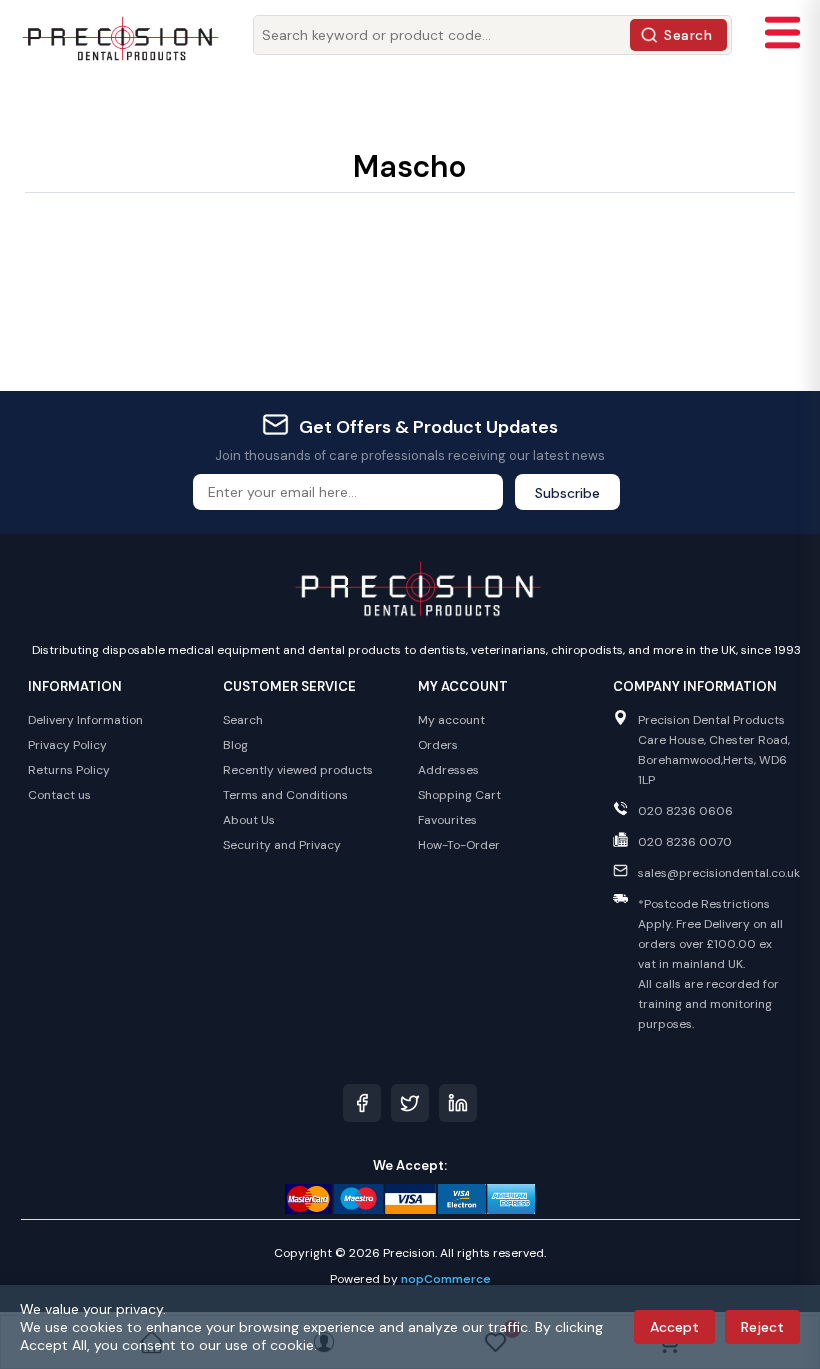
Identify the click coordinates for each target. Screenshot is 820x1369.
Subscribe (567, 493)
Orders (438, 745)
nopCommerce (446, 1279)
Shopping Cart (459, 795)
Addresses (448, 770)
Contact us (59, 795)
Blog (235, 745)
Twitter (410, 1103)
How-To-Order (459, 845)
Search (688, 35)
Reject (762, 1327)
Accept (674, 1327)
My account (451, 720)
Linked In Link (458, 1103)
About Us (249, 820)
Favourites (447, 820)
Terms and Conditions (285, 795)
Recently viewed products (298, 770)
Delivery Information (85, 720)
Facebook (362, 1103)
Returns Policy (69, 770)
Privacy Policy (67, 745)
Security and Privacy (282, 845)
